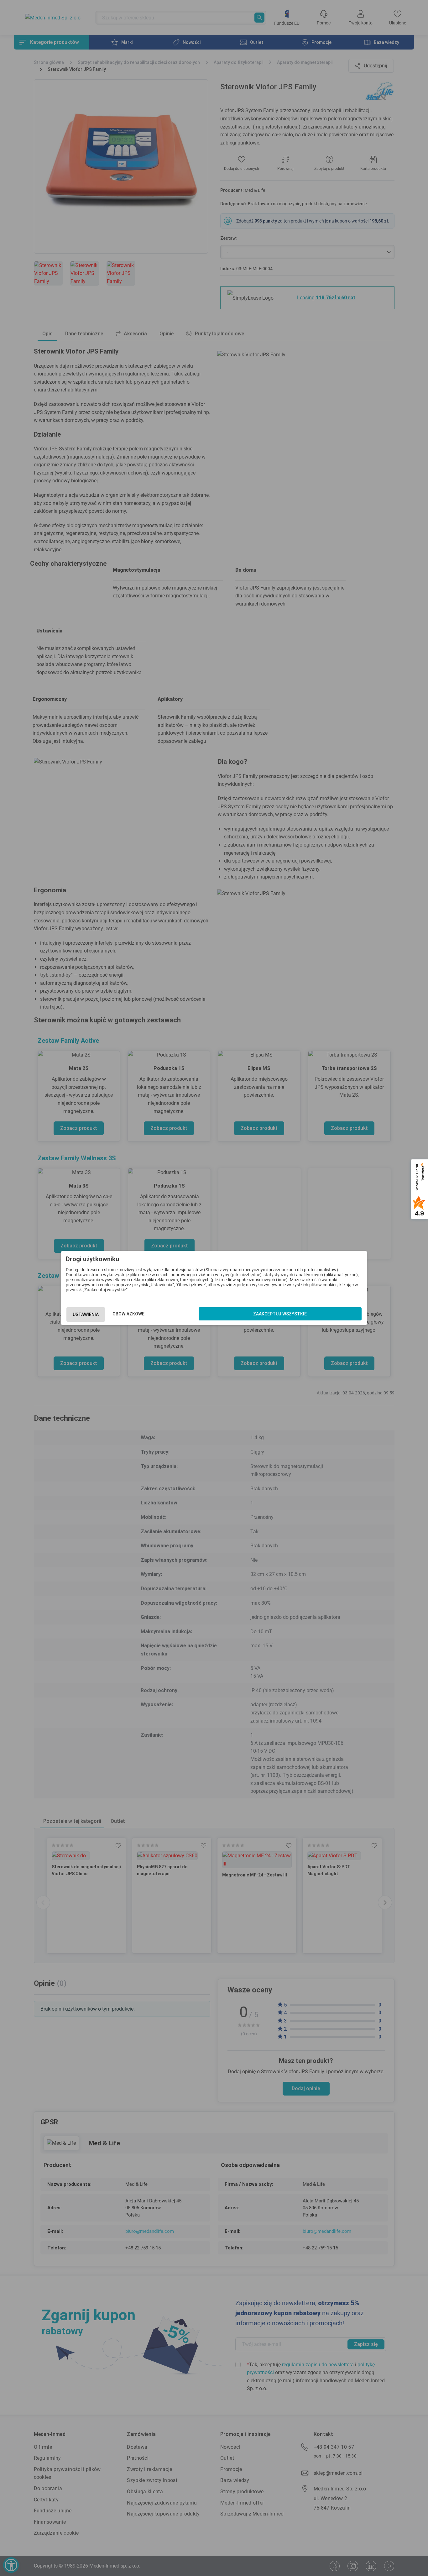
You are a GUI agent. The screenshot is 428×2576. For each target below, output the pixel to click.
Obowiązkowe (128, 1314)
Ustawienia (86, 1314)
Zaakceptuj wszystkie (280, 1314)
